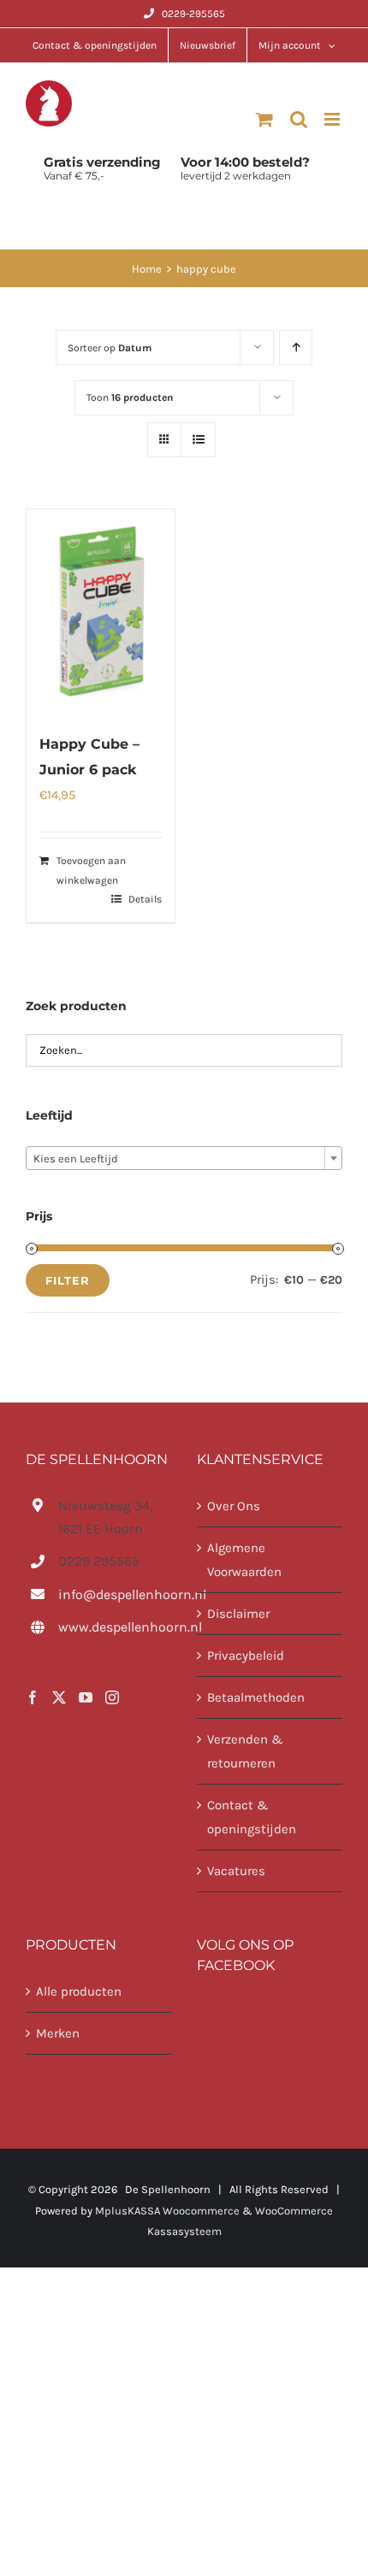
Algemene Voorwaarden (244, 1560)
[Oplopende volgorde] (296, 347)
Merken (58, 2033)
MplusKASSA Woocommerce (167, 2211)
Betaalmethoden (256, 1697)
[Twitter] (59, 1697)
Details (145, 899)
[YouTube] (86, 1697)
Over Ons (234, 1506)
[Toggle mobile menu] (333, 119)
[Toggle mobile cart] (264, 119)
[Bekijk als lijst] (198, 440)
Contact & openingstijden (252, 1817)
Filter (68, 1280)
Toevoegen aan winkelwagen (91, 870)
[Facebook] (33, 1697)
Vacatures (236, 1871)
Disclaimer (238, 1614)
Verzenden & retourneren (245, 1751)
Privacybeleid (246, 1656)
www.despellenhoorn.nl (115, 1627)
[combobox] (184, 1158)
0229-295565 (193, 14)
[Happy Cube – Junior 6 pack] (101, 612)
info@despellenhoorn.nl (115, 1594)
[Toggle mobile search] (299, 119)
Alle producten (79, 1991)
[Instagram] (112, 1697)
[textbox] (184, 1159)
